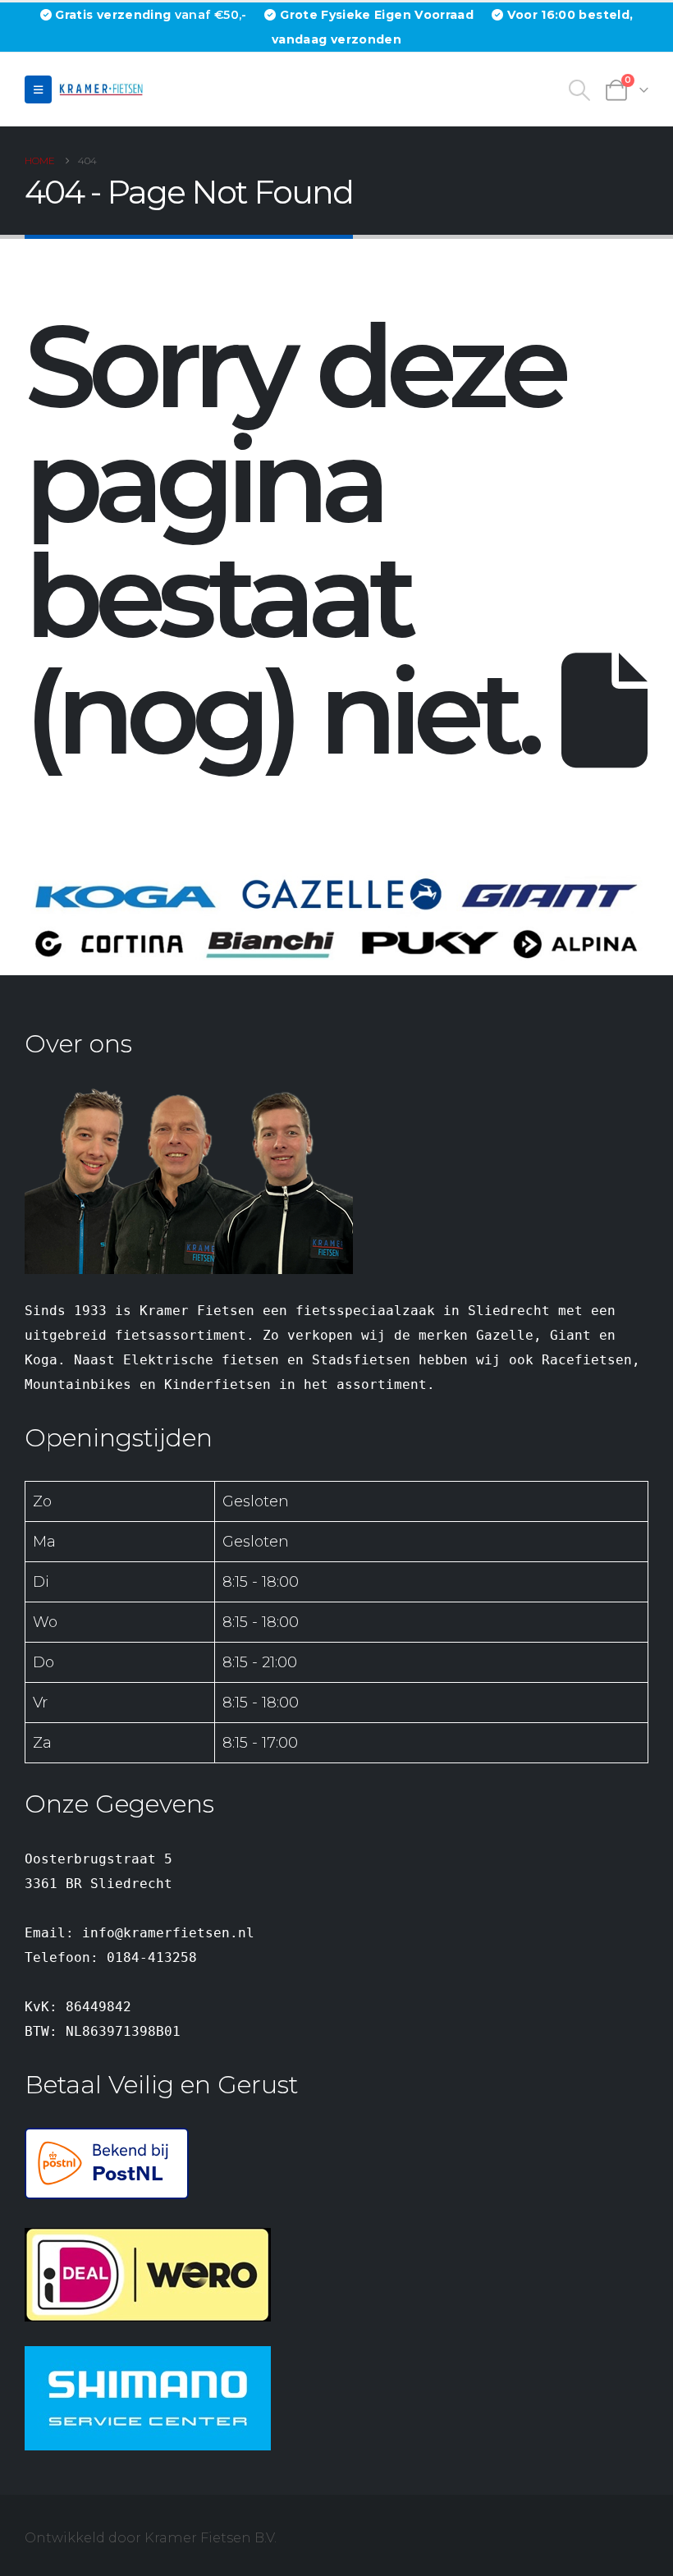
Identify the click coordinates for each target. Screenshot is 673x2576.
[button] (38, 89)
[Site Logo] (103, 89)
